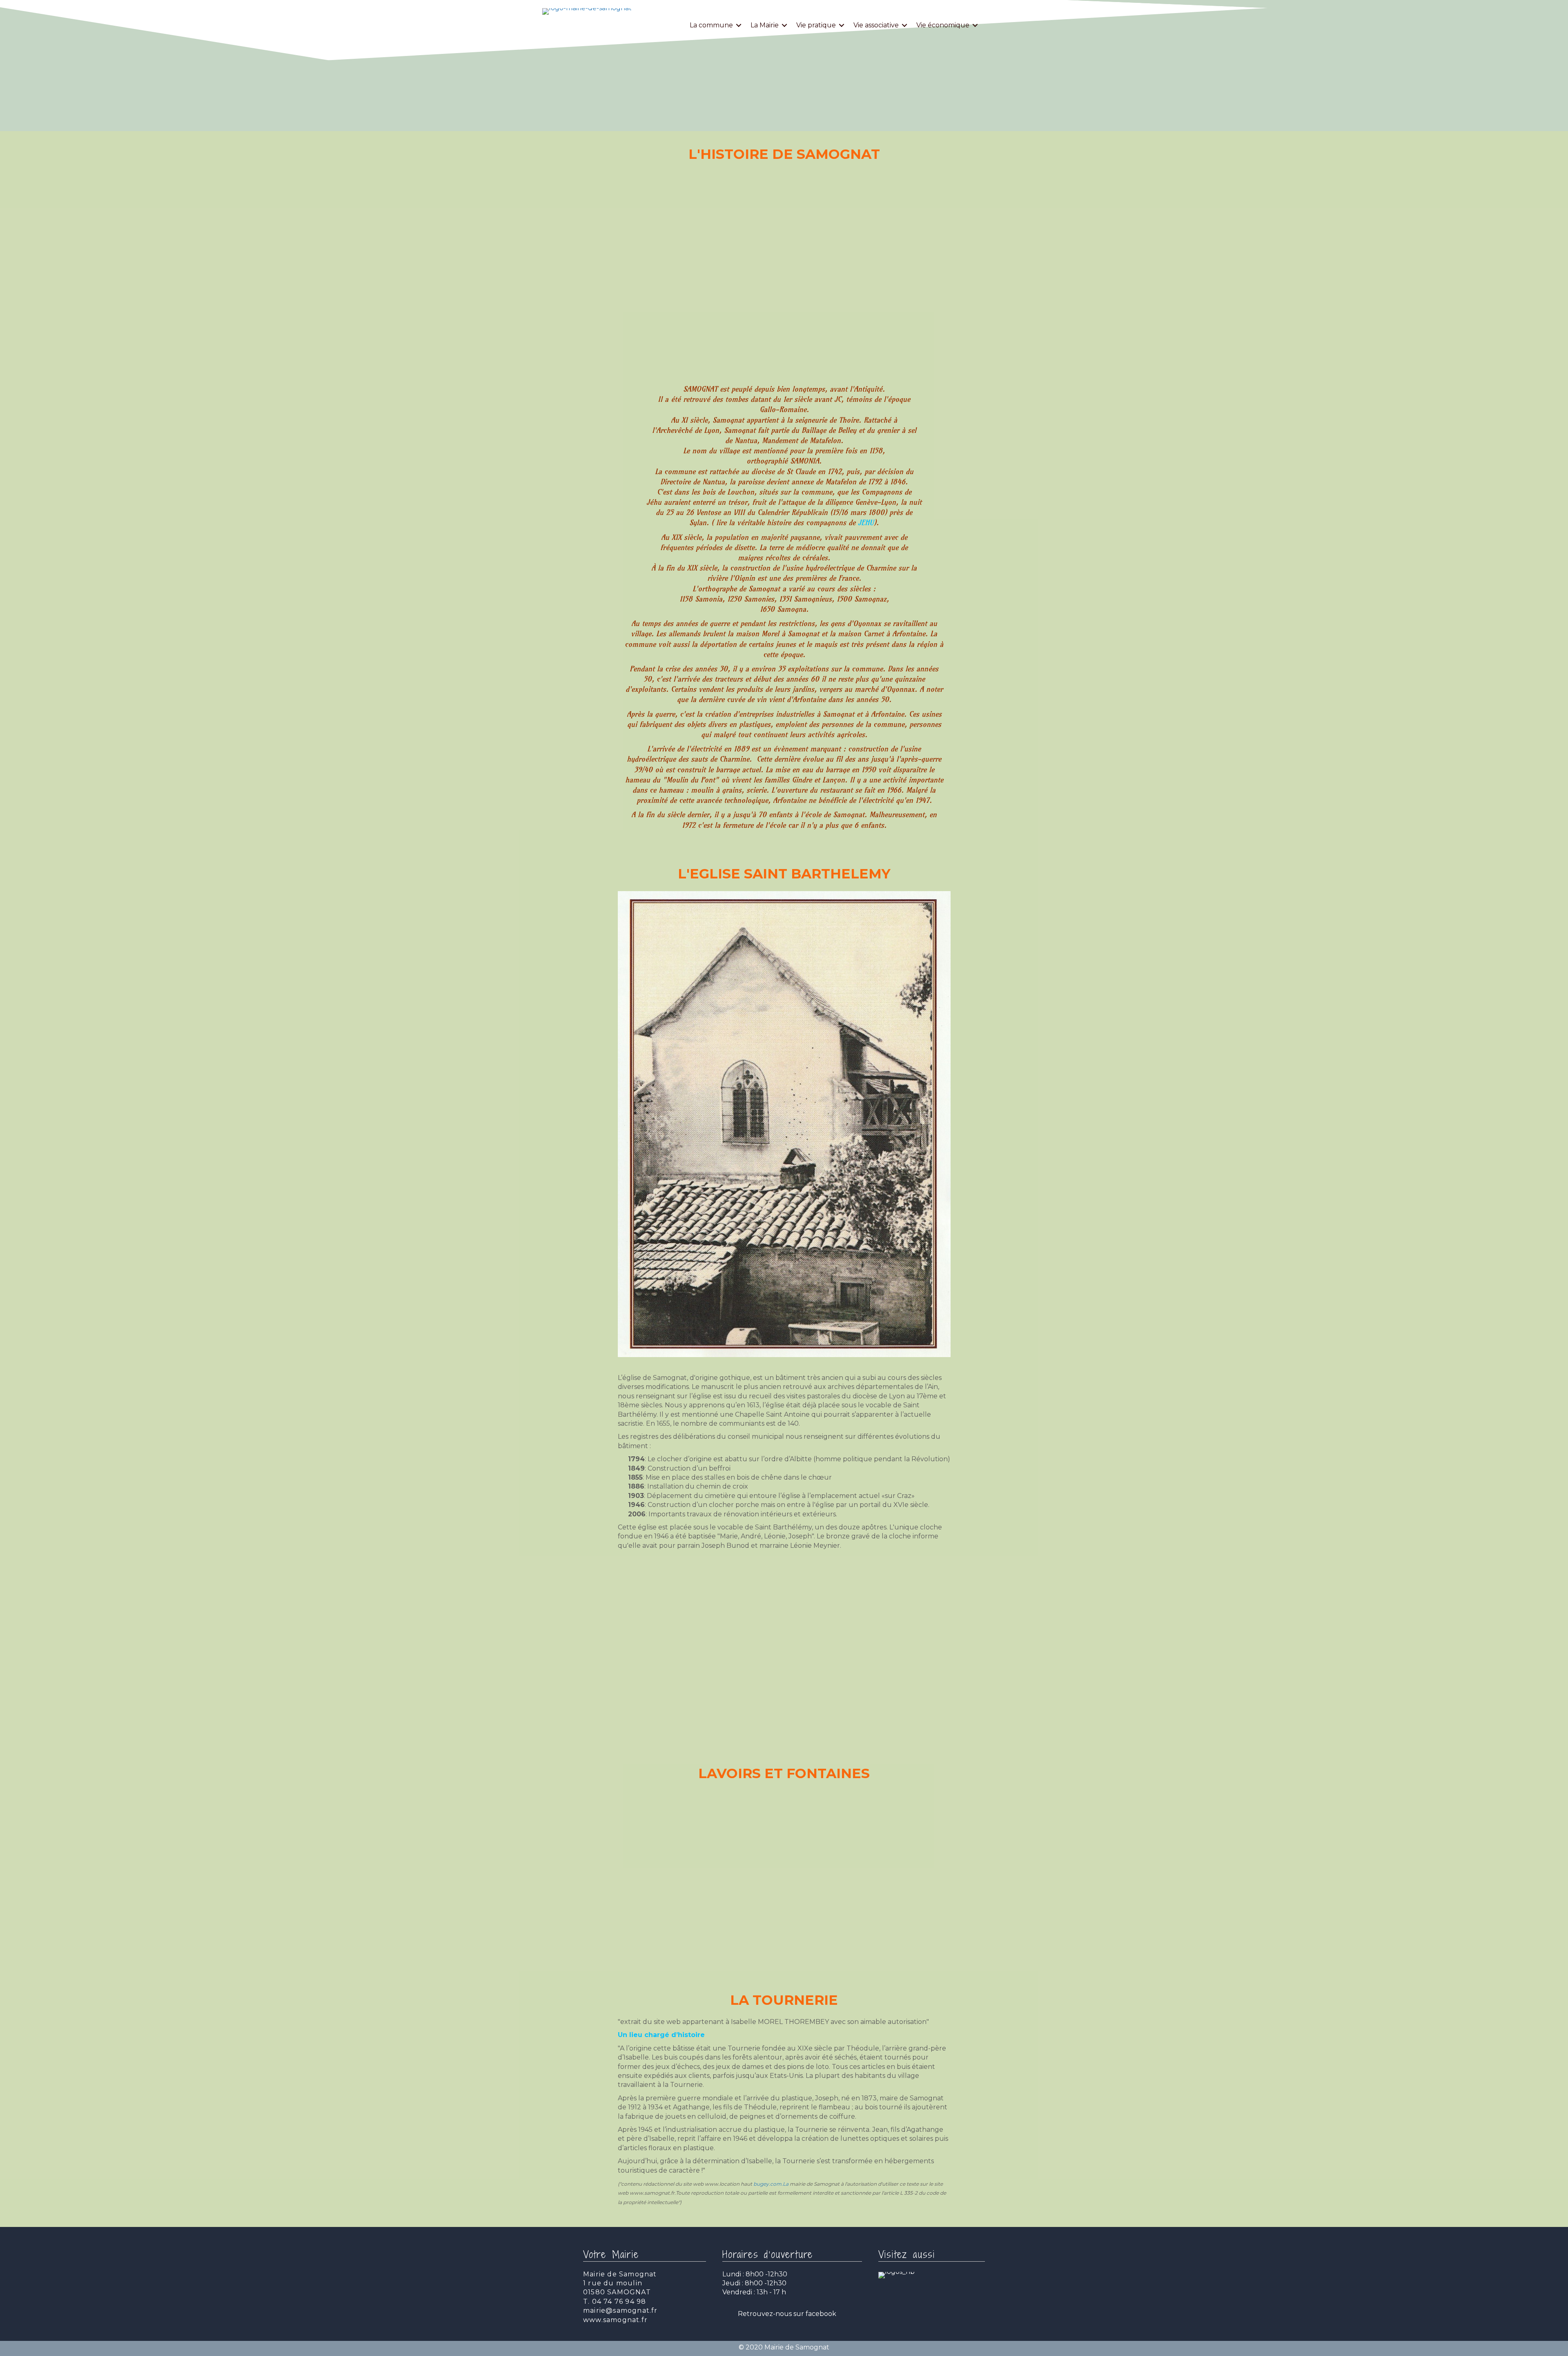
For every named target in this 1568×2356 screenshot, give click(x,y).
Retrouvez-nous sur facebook (787, 2314)
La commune (711, 25)
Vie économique (943, 25)
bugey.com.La (771, 2184)
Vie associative (876, 25)
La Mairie (765, 25)
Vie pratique (816, 25)
